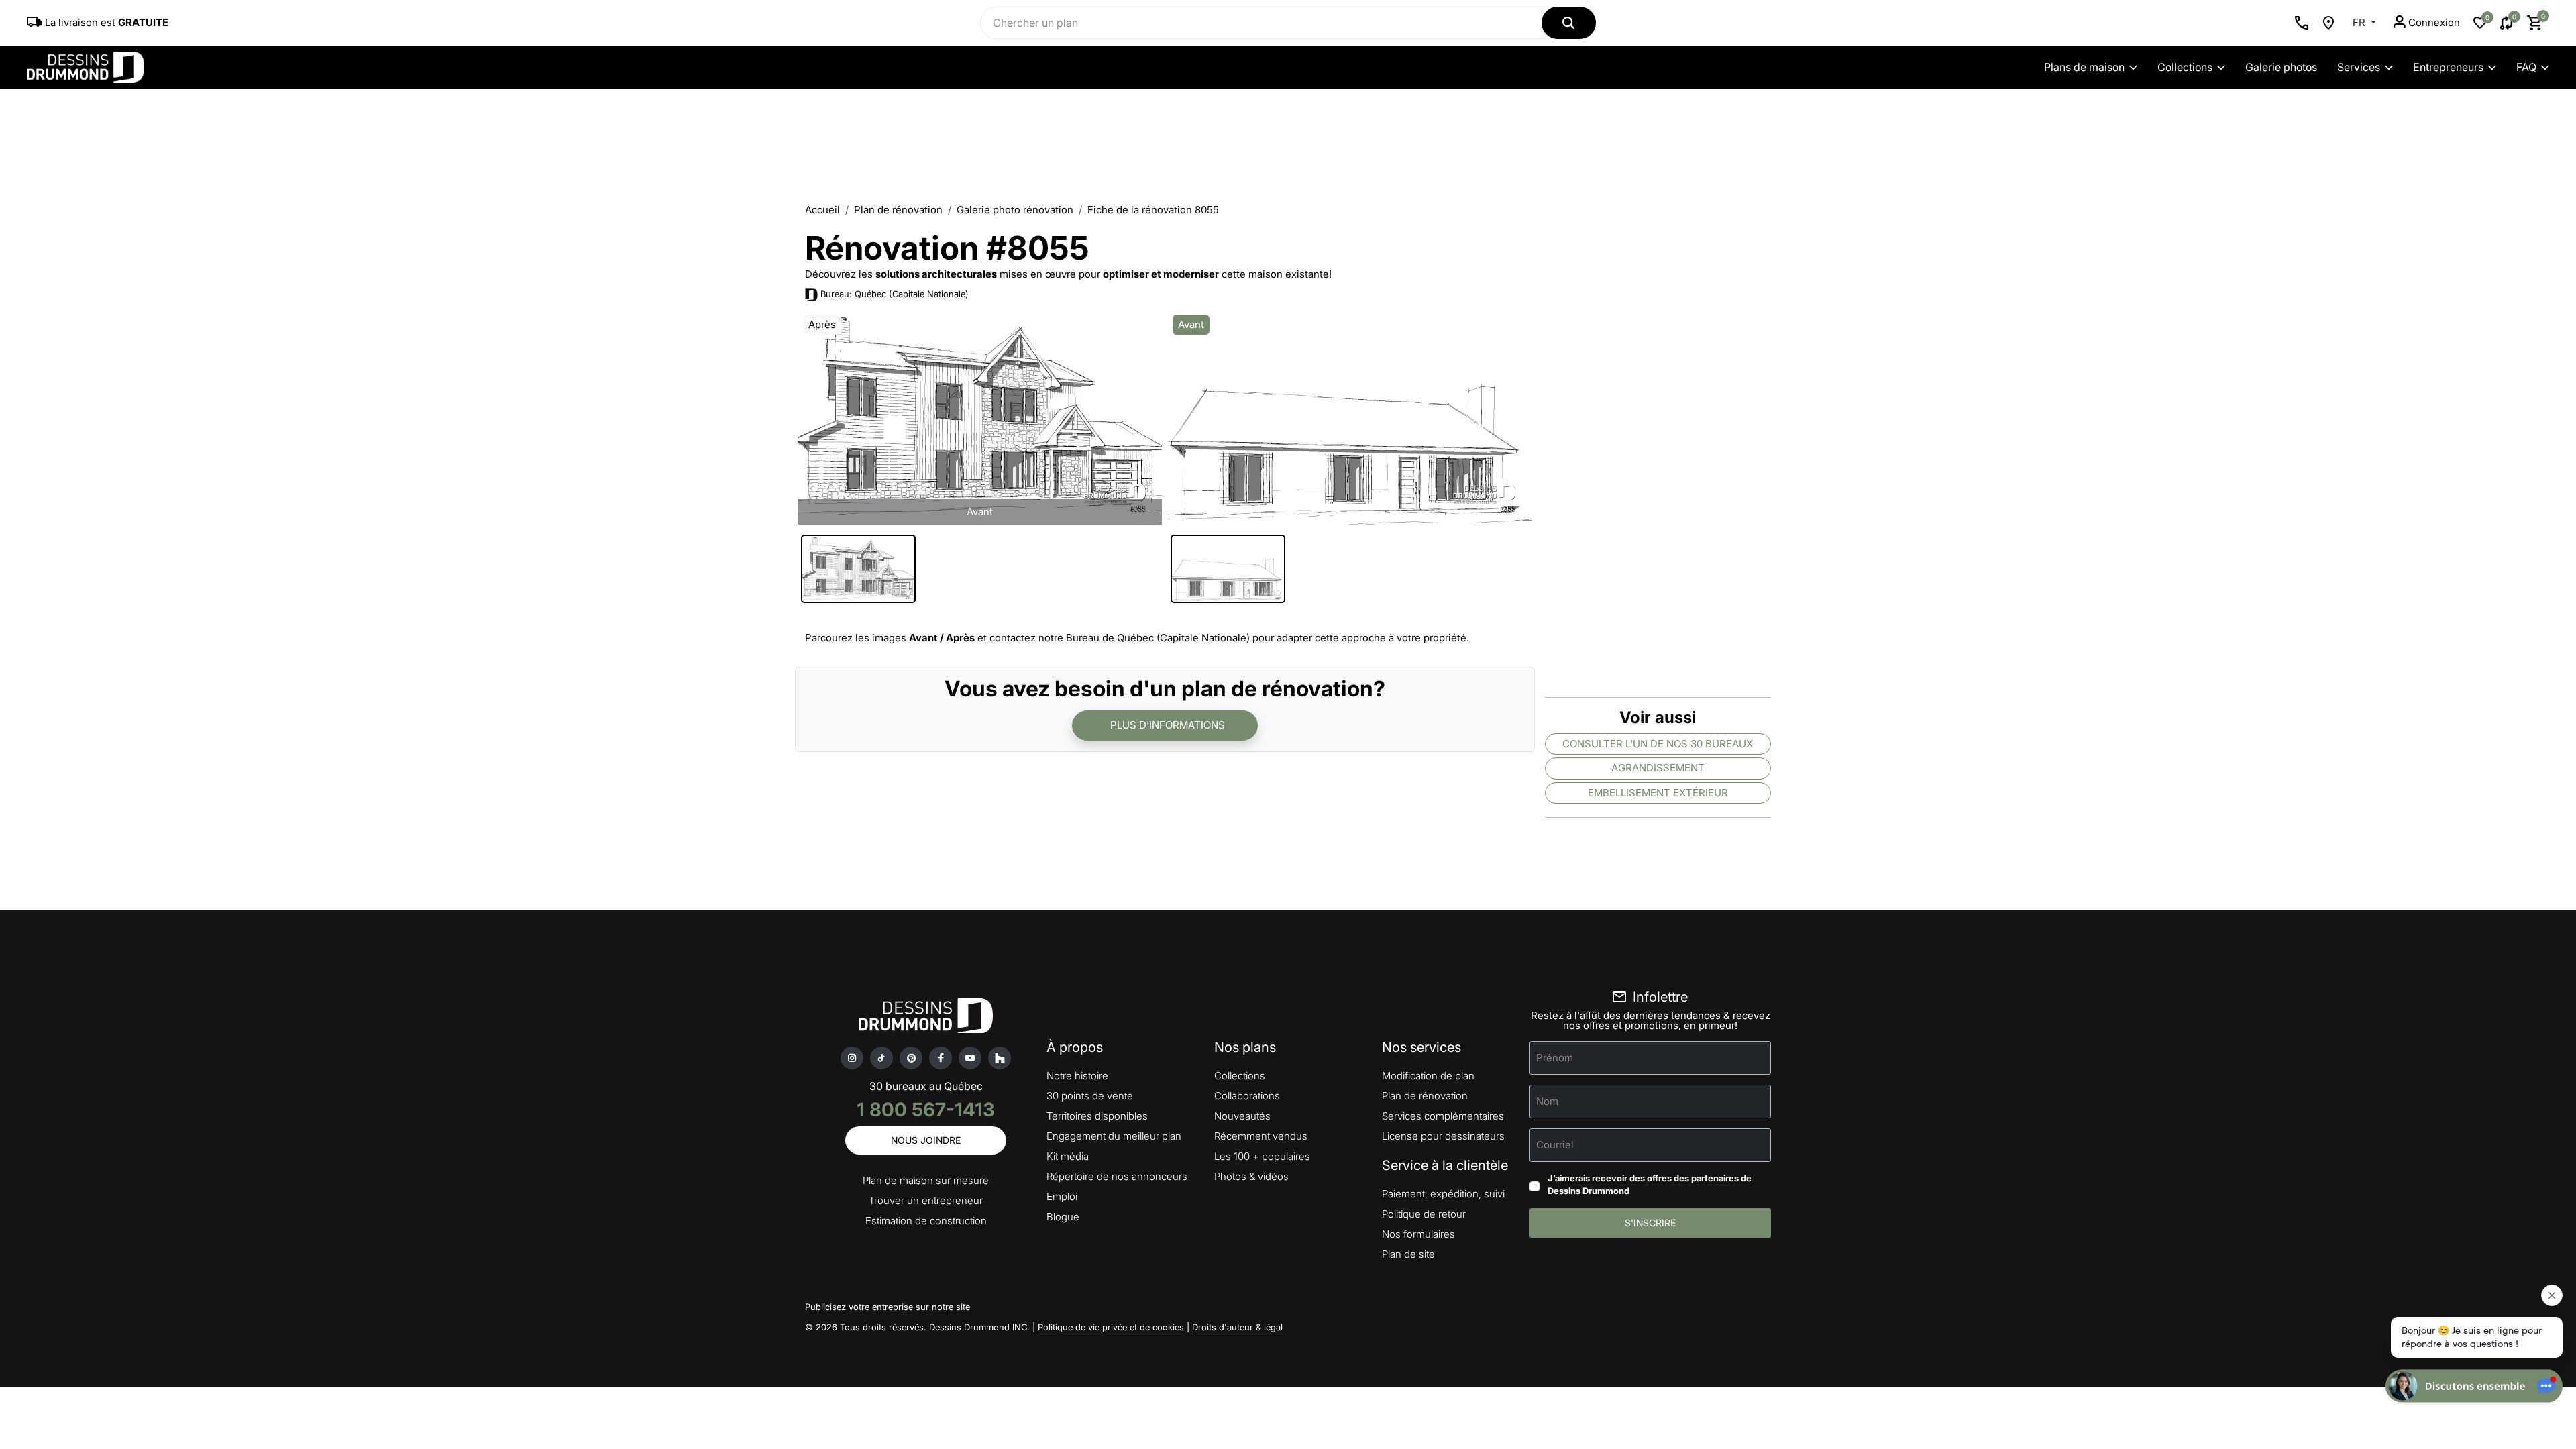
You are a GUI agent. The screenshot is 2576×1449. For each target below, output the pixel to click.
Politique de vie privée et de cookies (1111, 1327)
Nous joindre (926, 1140)
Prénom (1555, 1057)
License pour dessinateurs (1443, 1136)
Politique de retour (1424, 1214)
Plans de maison (2084, 67)
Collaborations (1247, 1096)
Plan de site (1408, 1254)
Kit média (1068, 1156)
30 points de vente (1090, 1096)
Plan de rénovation (898, 210)
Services (2359, 67)
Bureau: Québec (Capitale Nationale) (895, 294)
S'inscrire (1650, 1223)
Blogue (1063, 1217)
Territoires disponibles (1097, 1116)
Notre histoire (1077, 1076)
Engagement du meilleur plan (1114, 1136)
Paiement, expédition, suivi (1443, 1194)
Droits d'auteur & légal (1237, 1327)
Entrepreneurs (2448, 67)
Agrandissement (1658, 768)
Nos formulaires (1418, 1234)
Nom (1547, 1101)
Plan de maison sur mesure (926, 1180)
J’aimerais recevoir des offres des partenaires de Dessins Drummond (1650, 1185)
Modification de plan (1428, 1076)
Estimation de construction (926, 1221)
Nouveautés (1242, 1116)
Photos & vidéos (1251, 1176)
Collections (2185, 67)
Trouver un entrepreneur (926, 1200)
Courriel (1555, 1144)
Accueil (822, 210)
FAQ (2526, 67)
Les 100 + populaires (1262, 1156)
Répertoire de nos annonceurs (1117, 1176)
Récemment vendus (1261, 1136)
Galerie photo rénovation (1015, 210)
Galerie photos (2281, 67)
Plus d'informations (1168, 725)
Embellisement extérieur (1658, 793)
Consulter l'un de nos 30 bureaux (1658, 744)
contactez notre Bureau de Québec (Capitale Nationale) (1120, 638)
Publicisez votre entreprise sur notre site (888, 1307)
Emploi (1062, 1196)
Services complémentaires (1443, 1116)
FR (2360, 22)
